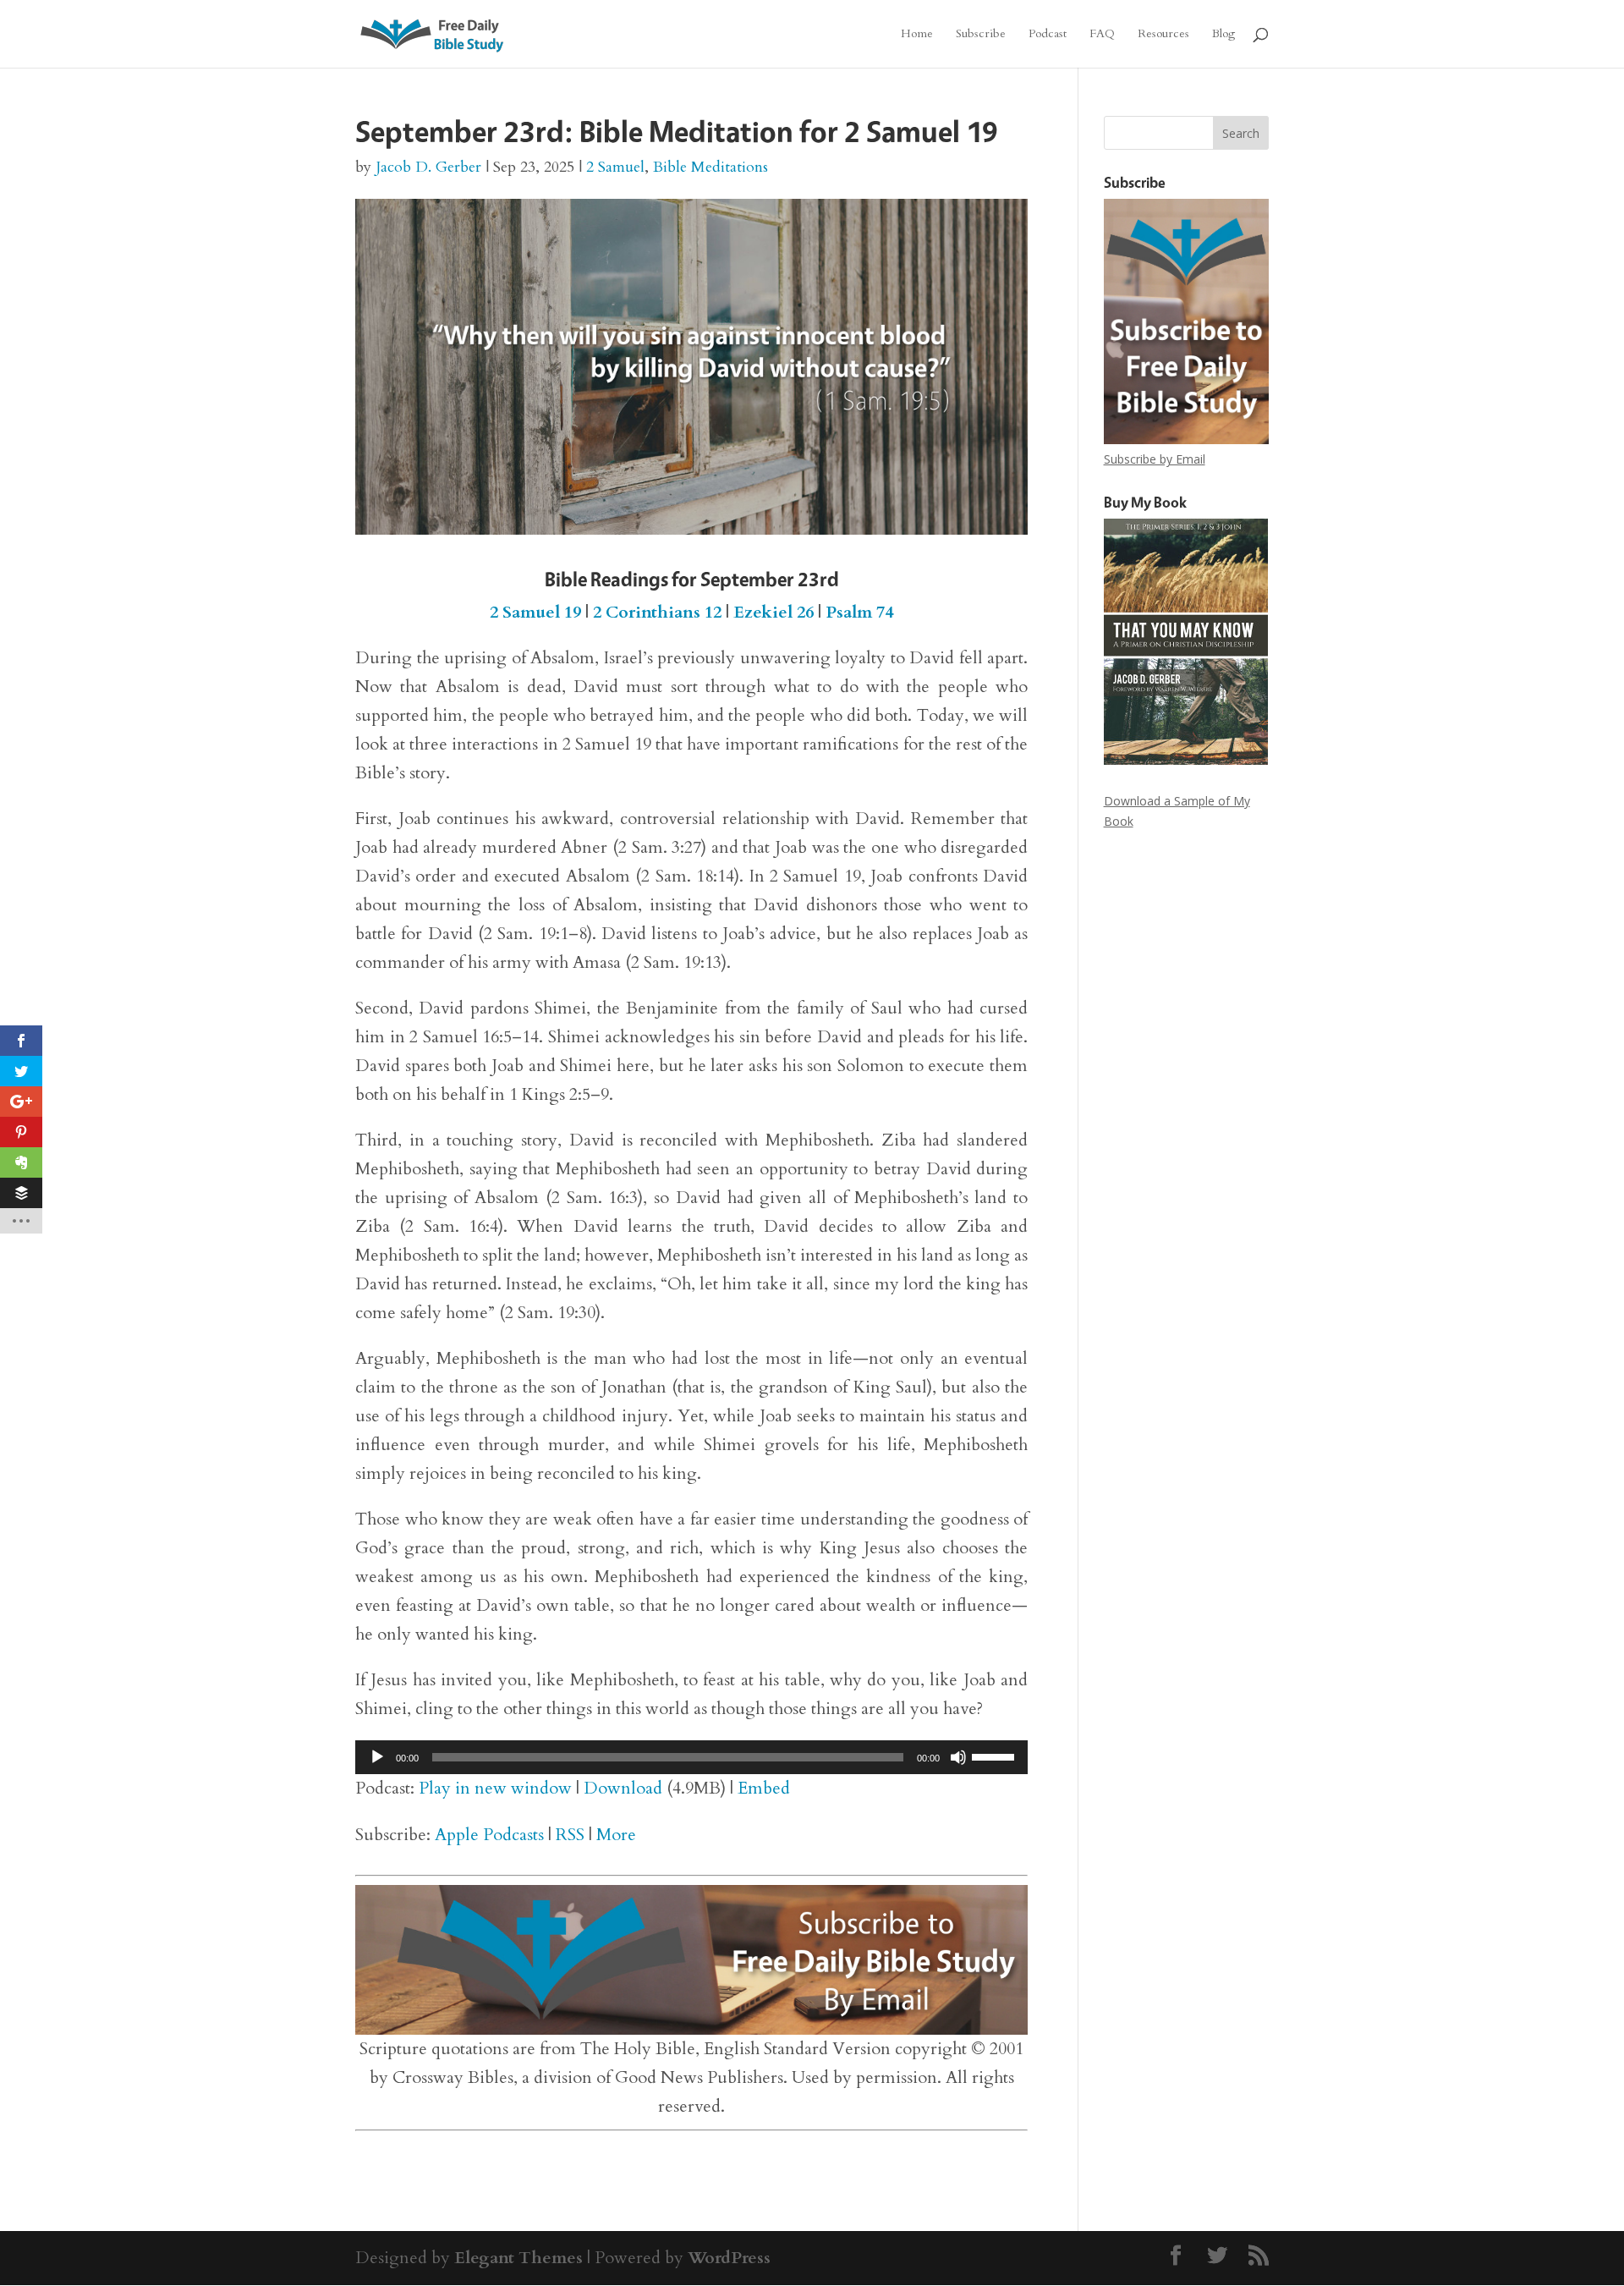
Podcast (1048, 35)
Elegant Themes (518, 2258)
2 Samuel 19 (535, 612)
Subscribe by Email (1155, 459)
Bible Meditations (710, 167)
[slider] (996, 1756)
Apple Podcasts (489, 1835)
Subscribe (981, 35)
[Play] (377, 1757)
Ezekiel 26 (774, 612)
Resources (1163, 35)
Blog (1223, 35)
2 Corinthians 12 (657, 612)
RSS (570, 1835)
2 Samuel (615, 167)
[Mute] (958, 1757)
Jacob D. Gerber (428, 167)
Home (917, 35)
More (616, 1835)
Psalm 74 (859, 612)
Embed (764, 1788)
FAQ (1102, 35)
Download (623, 1788)
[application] (691, 1757)
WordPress (729, 2258)
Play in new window (495, 1788)
